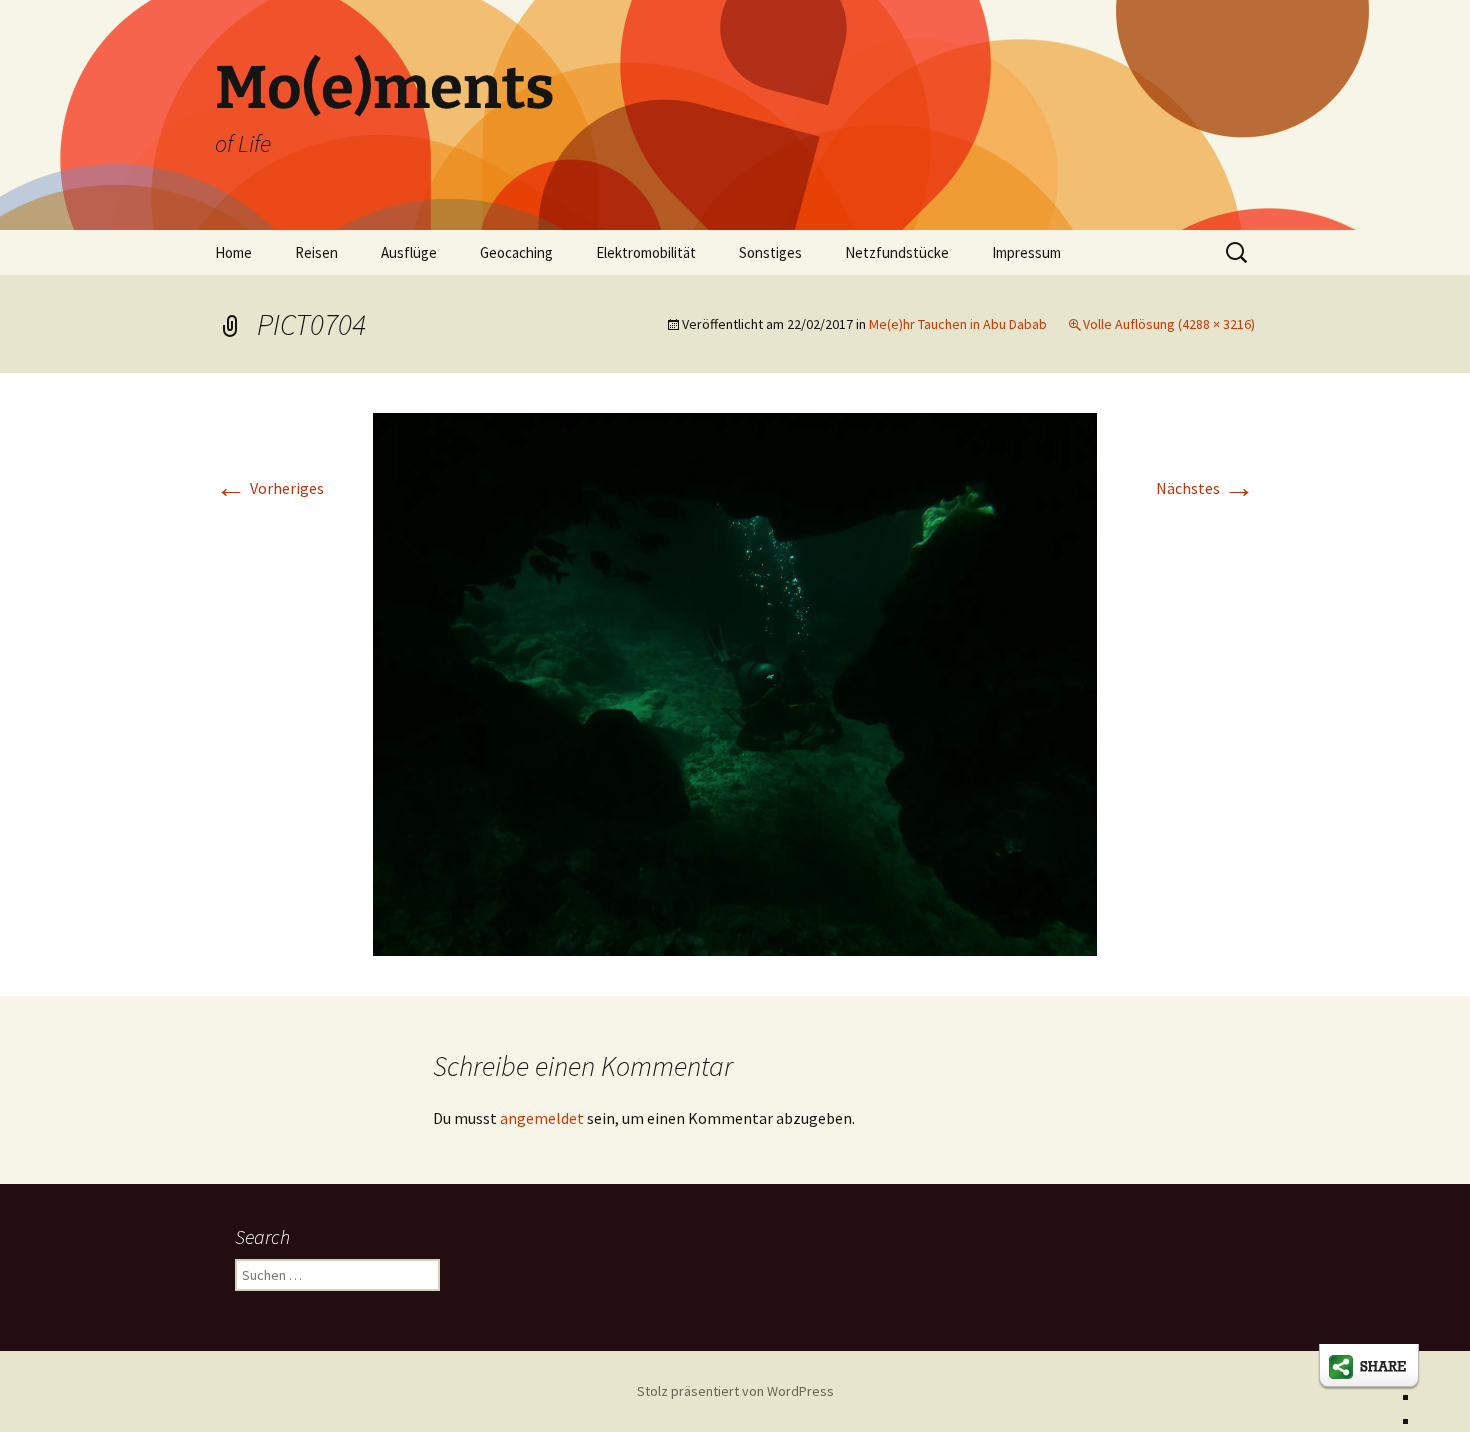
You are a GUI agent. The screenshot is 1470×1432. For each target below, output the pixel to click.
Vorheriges (269, 488)
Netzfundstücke (897, 252)
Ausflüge (409, 252)
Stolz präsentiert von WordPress (735, 1391)
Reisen (316, 252)
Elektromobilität (646, 252)
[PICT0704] (735, 682)
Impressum (1026, 252)
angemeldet (542, 1118)
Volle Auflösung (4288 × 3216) (1169, 324)
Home (233, 252)
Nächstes (1205, 488)
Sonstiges (770, 252)
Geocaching (516, 252)
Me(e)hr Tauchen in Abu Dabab (958, 324)
